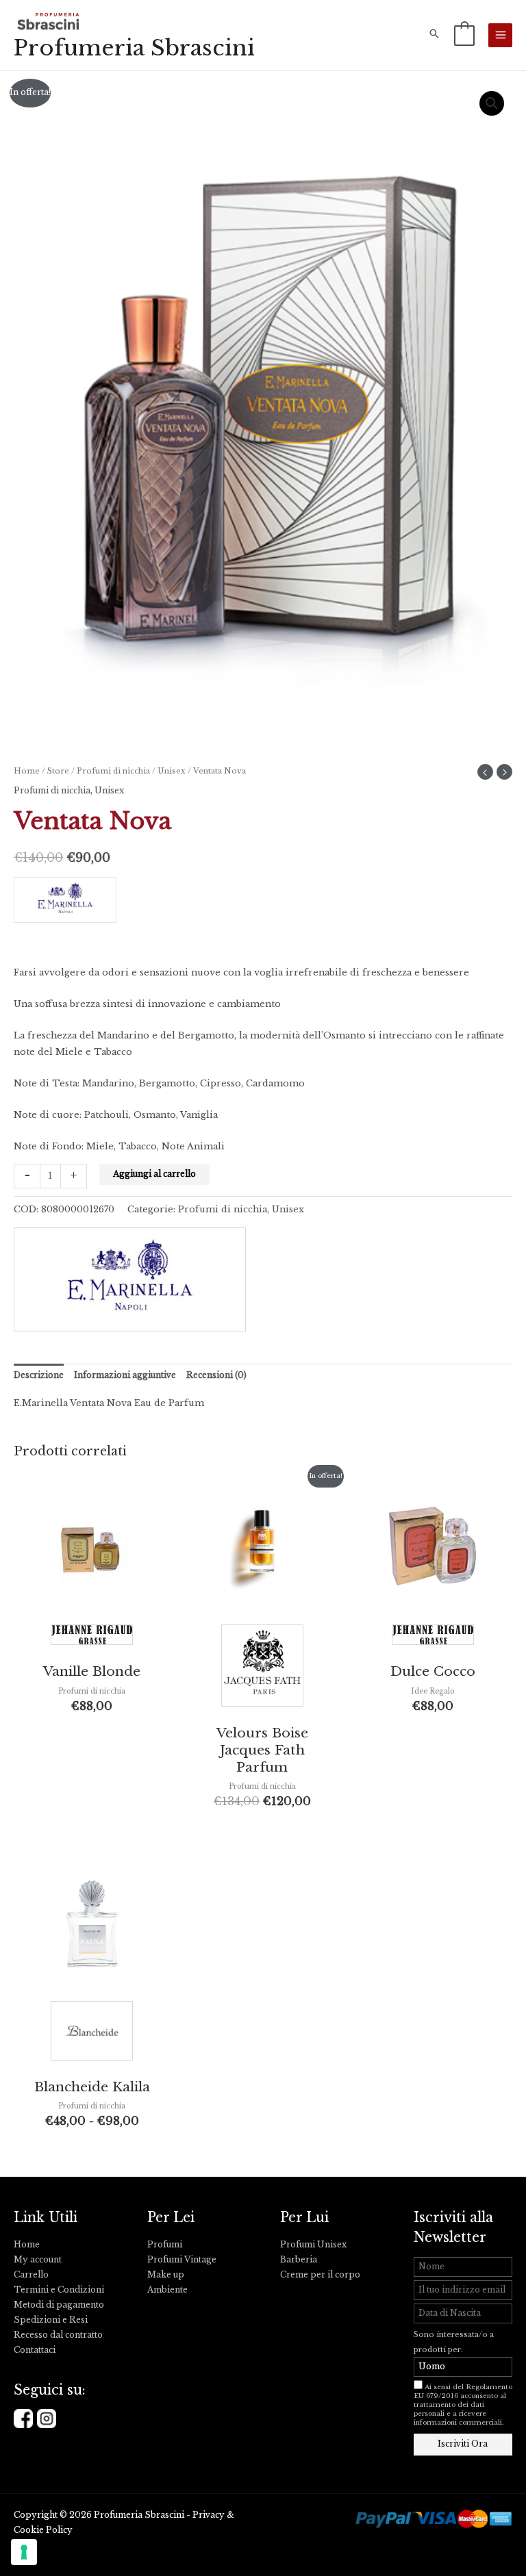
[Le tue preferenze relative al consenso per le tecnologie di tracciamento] (24, 2552)
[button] (434, 35)
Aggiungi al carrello (154, 1174)
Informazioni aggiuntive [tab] (125, 1375)
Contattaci (35, 2350)
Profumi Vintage (182, 2260)
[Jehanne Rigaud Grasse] (92, 1638)
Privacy (209, 2515)
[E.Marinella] (263, 904)
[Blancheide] (92, 2034)
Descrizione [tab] (39, 1375)
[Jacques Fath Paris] (262, 1669)
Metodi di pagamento (59, 2305)
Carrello (31, 2275)
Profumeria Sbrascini (134, 48)
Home (27, 771)
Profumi (165, 2245)
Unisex (172, 771)
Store (58, 771)
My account (38, 2260)
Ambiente (167, 2290)
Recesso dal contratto (58, 2335)
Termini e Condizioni (59, 2290)
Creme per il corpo (320, 2275)
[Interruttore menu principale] (500, 35)
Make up (166, 2275)
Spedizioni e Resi (51, 2320)
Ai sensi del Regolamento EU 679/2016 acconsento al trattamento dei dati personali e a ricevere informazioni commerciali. (463, 2405)
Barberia (299, 2260)
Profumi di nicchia (113, 771)
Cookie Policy (43, 2530)
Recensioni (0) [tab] (216, 1375)
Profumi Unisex (313, 2245)
